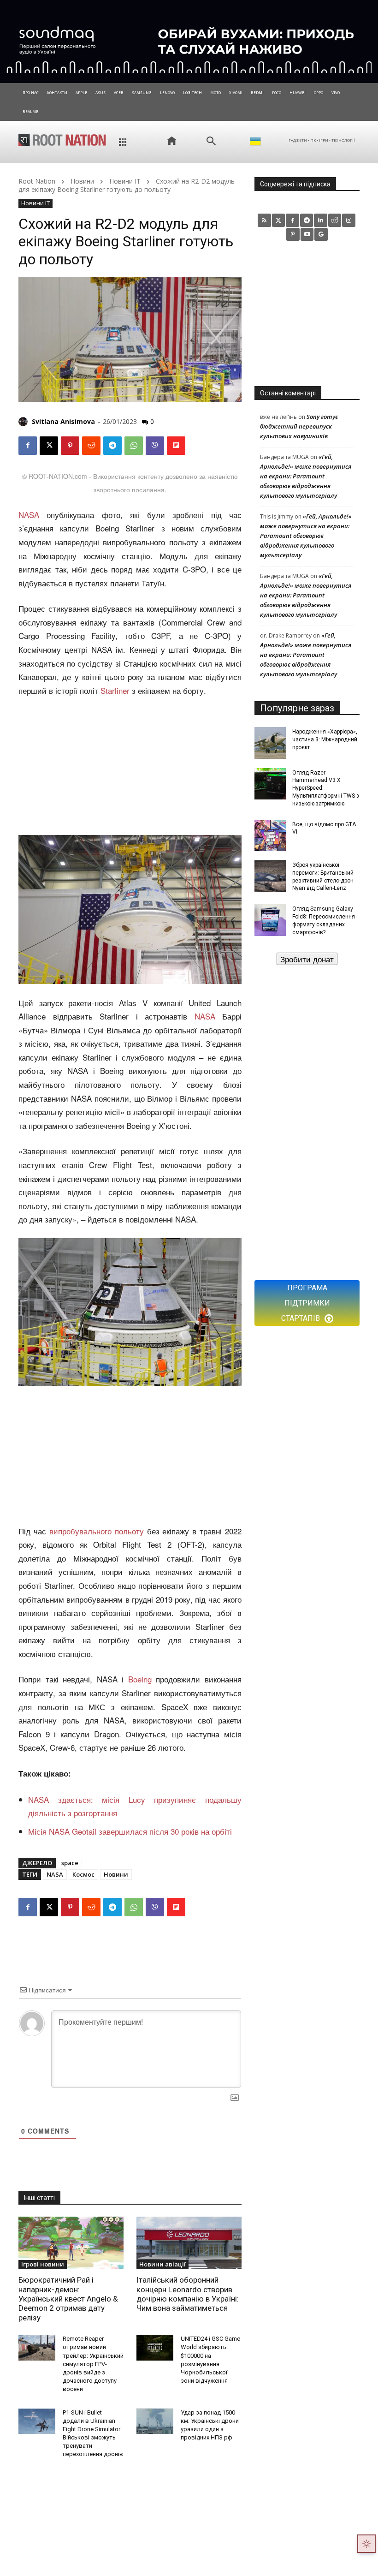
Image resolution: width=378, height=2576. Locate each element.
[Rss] (264, 220)
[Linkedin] (321, 220)
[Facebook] (28, 446)
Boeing (140, 1679)
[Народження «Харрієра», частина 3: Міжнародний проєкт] (270, 743)
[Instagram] (349, 220)
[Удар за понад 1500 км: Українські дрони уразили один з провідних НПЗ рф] (155, 2421)
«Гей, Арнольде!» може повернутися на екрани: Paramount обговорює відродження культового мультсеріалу (306, 476)
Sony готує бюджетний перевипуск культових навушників (299, 426)
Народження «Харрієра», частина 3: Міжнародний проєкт (325, 739)
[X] (49, 446)
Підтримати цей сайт (307, 959)
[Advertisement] (130, 767)
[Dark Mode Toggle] (366, 2544)
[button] (211, 141)
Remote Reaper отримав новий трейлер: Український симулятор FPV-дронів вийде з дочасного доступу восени (93, 2364)
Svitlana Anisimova (63, 421)
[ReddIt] (91, 446)
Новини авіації (162, 2264)
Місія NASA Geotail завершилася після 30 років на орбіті (130, 1831)
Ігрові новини (43, 2264)
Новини (82, 181)
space (70, 1863)
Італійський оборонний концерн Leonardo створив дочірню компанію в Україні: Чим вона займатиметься (188, 2294)
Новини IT (125, 181)
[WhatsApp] (134, 446)
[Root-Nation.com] (62, 140)
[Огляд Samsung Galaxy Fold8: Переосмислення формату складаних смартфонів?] (270, 920)
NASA (29, 515)
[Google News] (321, 235)
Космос (83, 1874)
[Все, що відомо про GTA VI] (270, 835)
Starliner (115, 690)
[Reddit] (335, 220)
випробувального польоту (97, 1531)
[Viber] (155, 446)
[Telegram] (112, 446)
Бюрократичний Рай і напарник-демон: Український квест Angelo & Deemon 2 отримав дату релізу (68, 2299)
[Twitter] (279, 220)
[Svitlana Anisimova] (24, 422)
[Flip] (176, 446)
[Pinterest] (70, 446)
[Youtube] (307, 235)
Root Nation (37, 181)
